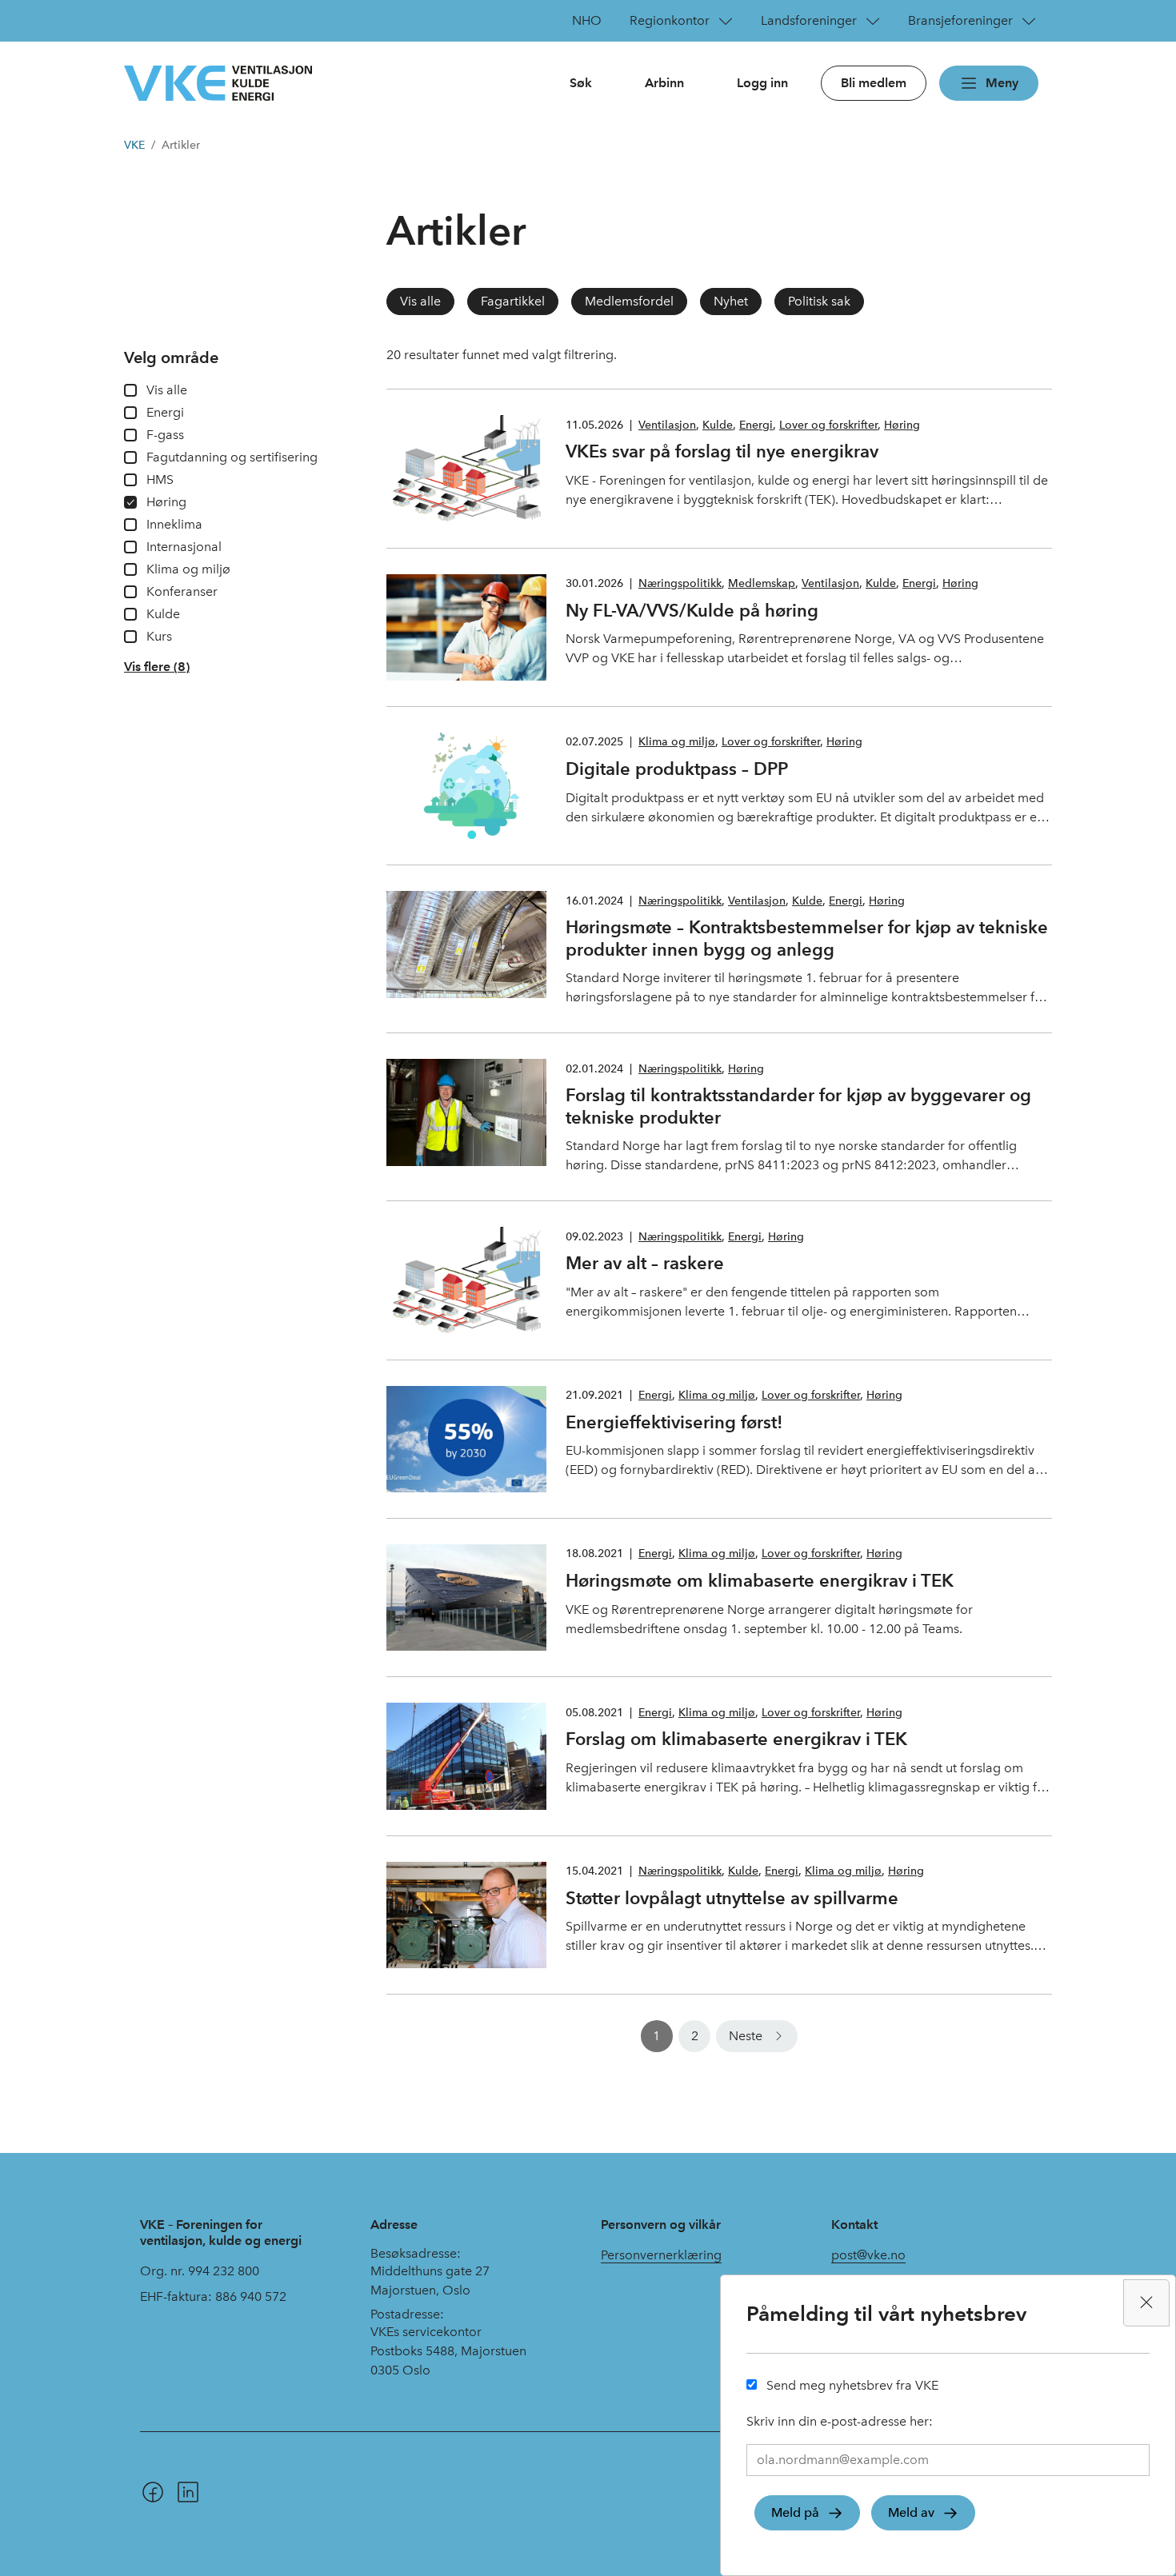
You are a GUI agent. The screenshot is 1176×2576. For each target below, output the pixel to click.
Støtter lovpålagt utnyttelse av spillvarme (732, 1898)
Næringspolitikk (680, 583)
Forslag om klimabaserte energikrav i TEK (736, 1739)
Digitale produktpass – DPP (677, 769)
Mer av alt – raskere (645, 1263)
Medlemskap (762, 583)
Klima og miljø (677, 742)
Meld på (795, 2512)
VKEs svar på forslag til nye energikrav (722, 451)
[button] (157, 667)
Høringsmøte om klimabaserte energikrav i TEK (760, 1580)
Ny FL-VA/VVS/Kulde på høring (692, 610)
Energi (756, 425)
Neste (746, 2036)
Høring (902, 425)
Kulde (718, 425)
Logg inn (762, 83)
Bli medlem (874, 83)
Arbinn (664, 83)
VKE (134, 145)
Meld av (911, 2512)
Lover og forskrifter (828, 425)
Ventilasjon (667, 425)
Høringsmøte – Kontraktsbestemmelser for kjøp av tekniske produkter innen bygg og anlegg (807, 938)
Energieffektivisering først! (674, 1422)
